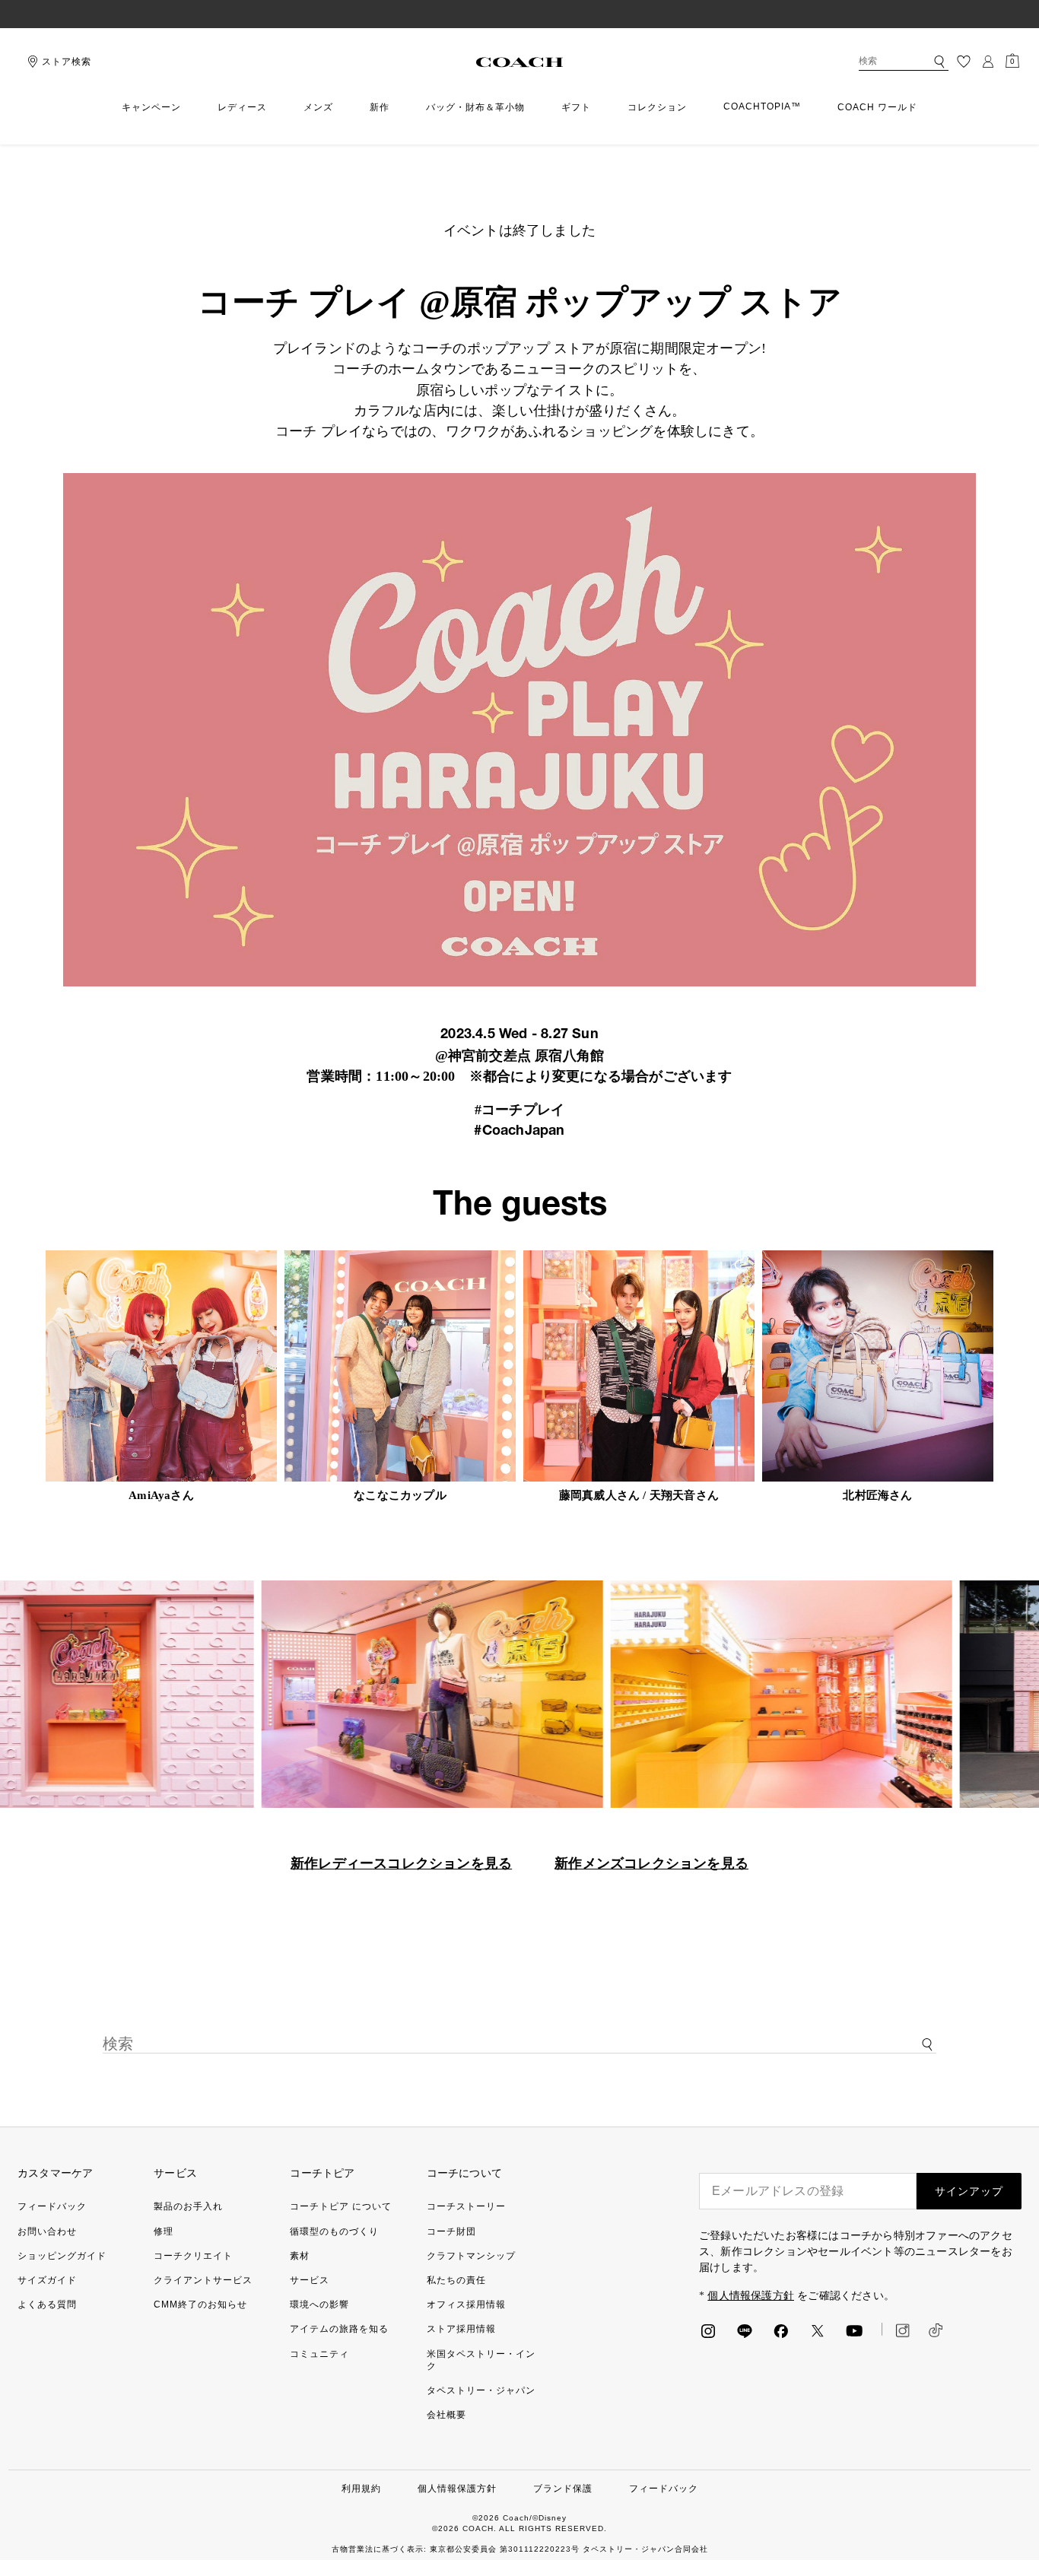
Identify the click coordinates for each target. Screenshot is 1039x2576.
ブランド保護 (563, 2489)
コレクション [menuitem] (657, 107)
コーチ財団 (451, 2231)
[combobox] (904, 62)
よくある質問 (47, 2304)
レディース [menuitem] (242, 107)
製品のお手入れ (188, 2206)
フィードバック (52, 2206)
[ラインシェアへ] (745, 2330)
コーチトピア (322, 2173)
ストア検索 (67, 62)
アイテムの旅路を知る (339, 2329)
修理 (164, 2231)
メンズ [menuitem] (318, 107)
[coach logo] (519, 62)
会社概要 (446, 2415)
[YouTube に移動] (854, 2330)
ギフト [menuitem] (576, 107)
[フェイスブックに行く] (781, 2330)
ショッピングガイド (62, 2256)
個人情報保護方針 (751, 2296)
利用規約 (361, 2489)
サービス (175, 2173)
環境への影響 (319, 2304)
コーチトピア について (341, 2206)
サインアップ (969, 2191)
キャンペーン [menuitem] (151, 107)
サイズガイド (47, 2280)
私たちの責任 (456, 2280)
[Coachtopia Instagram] (896, 2330)
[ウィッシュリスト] (964, 62)
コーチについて (464, 2173)
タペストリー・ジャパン (481, 2390)
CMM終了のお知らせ (200, 2304)
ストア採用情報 (461, 2329)
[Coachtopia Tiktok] (936, 2330)
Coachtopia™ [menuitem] (762, 106)
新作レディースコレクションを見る (401, 1863)
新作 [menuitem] (380, 107)
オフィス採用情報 (466, 2304)
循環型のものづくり (334, 2231)
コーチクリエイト (193, 2256)
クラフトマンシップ (471, 2256)
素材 (300, 2256)
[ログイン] (988, 62)
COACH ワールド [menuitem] (877, 107)
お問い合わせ (47, 2231)
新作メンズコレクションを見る (651, 1863)
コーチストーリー (466, 2206)
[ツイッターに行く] (818, 2330)
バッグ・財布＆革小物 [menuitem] (475, 107)
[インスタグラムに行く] (708, 2330)
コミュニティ (319, 2354)
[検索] (939, 62)
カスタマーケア (55, 2173)
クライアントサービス (203, 2280)
